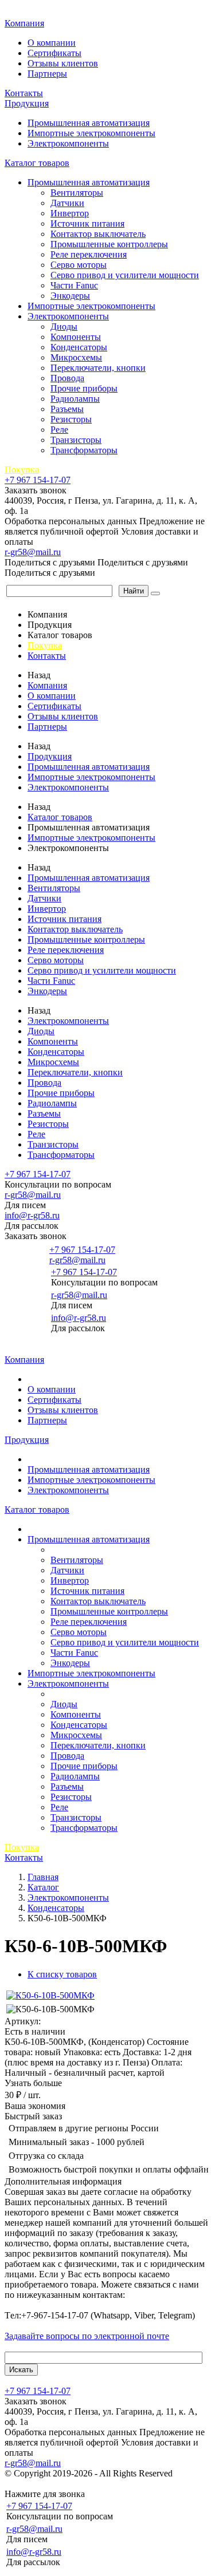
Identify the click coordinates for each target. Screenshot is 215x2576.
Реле (59, 430)
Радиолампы (75, 399)
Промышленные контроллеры (109, 244)
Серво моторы (79, 265)
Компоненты (76, 337)
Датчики (67, 203)
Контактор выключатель (98, 234)
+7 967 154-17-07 (38, 480)
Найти (134, 591)
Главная (22, 11)
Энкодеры (70, 296)
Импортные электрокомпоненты (91, 133)
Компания (24, 23)
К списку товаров (62, 1974)
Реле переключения (89, 254)
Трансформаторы (84, 450)
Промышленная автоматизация (89, 123)
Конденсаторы (79, 347)
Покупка (22, 470)
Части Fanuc (74, 285)
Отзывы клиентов (63, 63)
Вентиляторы (77, 193)
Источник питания (87, 223)
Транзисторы (76, 440)
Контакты (24, 93)
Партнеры (47, 74)
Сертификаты (54, 53)
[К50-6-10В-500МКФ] (50, 1995)
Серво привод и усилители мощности (125, 275)
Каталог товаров (37, 163)
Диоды (64, 327)
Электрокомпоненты (68, 143)
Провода (67, 378)
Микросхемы (76, 357)
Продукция (27, 103)
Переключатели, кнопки (98, 368)
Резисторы (71, 419)
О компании (52, 43)
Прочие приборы (84, 388)
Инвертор (70, 213)
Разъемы (67, 409)
